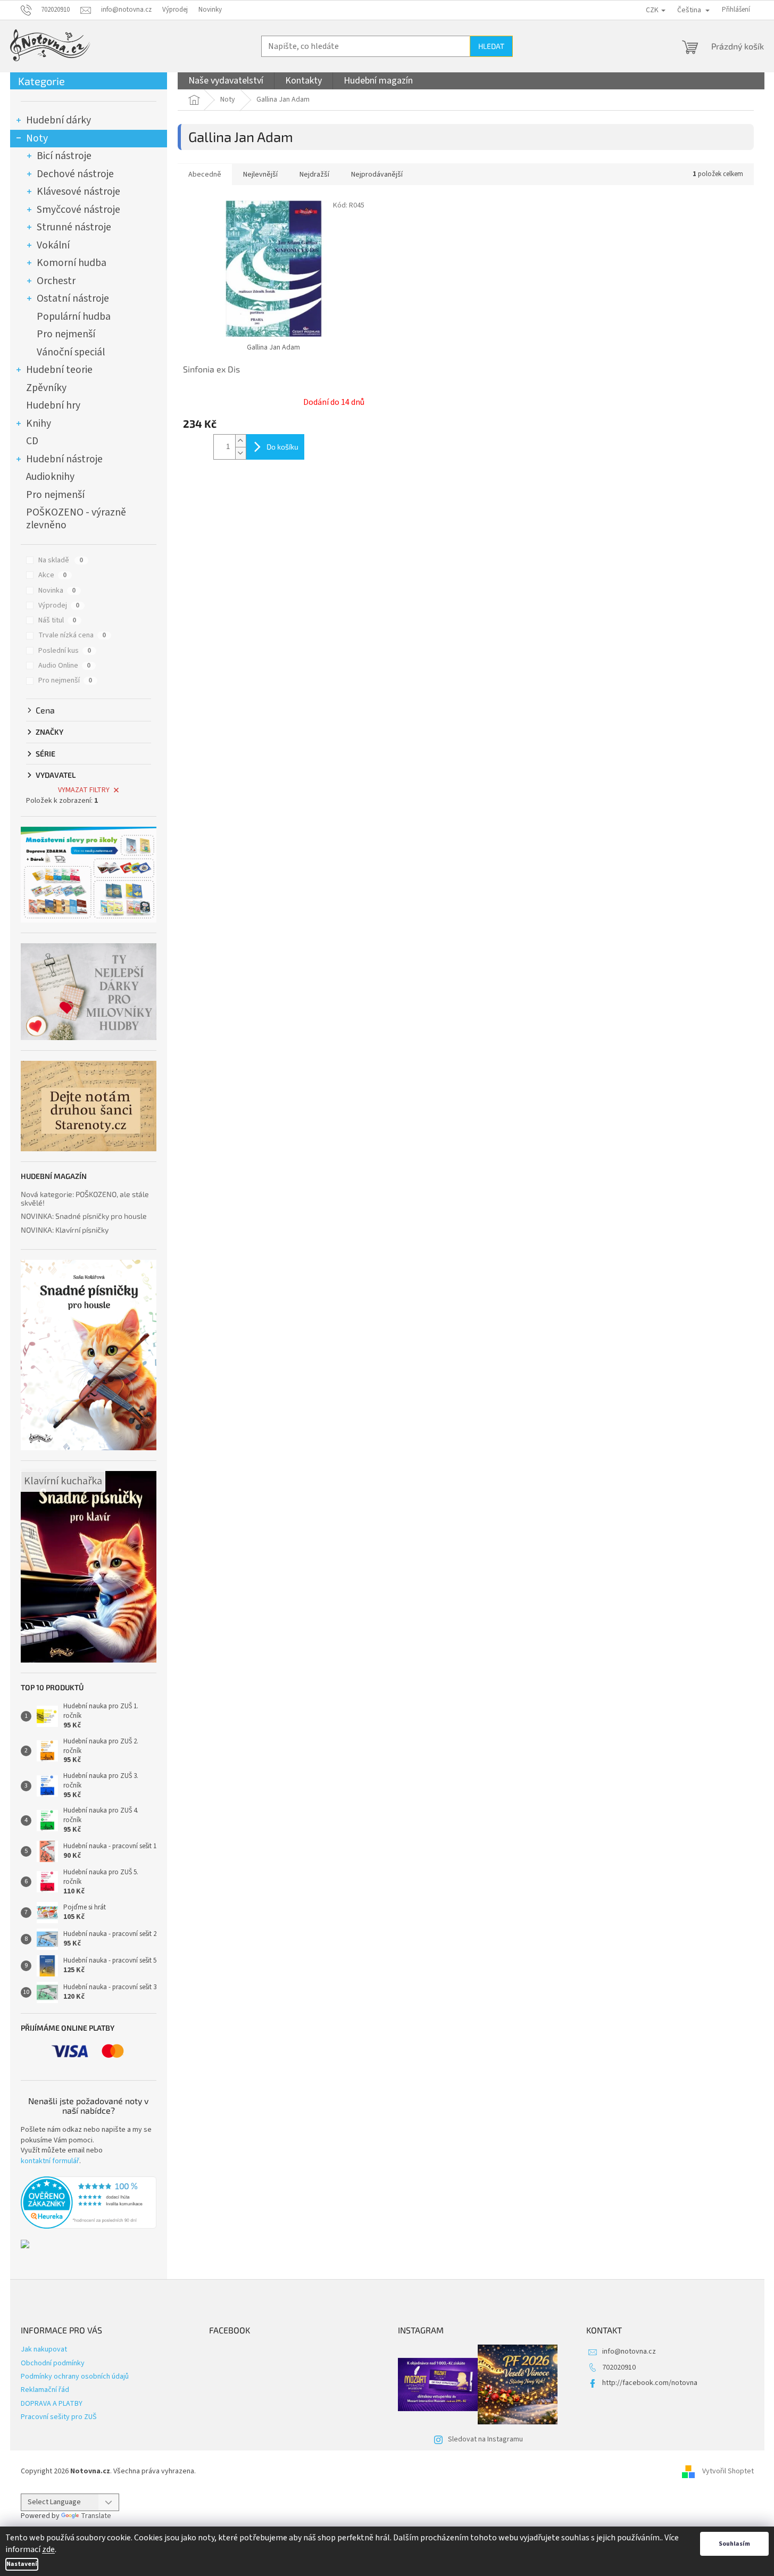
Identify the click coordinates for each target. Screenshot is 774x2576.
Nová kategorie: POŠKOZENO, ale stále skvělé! (85, 1198)
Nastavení (22, 2564)
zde (48, 2549)
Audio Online (64, 666)
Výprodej (175, 10)
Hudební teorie (59, 370)
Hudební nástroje (64, 459)
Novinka (57, 591)
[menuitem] (226, 81)
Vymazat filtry (84, 790)
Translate (96, 2516)
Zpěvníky (46, 388)
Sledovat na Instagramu (485, 2439)
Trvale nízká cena (72, 635)
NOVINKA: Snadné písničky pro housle (84, 1216)
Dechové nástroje (75, 174)
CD (32, 441)
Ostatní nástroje (73, 298)
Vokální (53, 245)
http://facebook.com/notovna (650, 2383)
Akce (52, 575)
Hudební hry (53, 405)
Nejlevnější (260, 174)
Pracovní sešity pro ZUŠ (59, 2417)
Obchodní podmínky (53, 2363)
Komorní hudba (72, 263)
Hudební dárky (59, 120)
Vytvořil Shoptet (728, 2471)
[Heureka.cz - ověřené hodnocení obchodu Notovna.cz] (89, 2203)
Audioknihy (50, 477)
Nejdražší (314, 174)
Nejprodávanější (377, 174)
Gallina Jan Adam (273, 347)
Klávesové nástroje (78, 192)
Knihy (39, 423)
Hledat (491, 46)
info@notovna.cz (629, 2351)
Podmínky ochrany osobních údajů (75, 2376)
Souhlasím (734, 2544)
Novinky (210, 10)
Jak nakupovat (44, 2349)
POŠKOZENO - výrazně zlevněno (76, 519)
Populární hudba (74, 317)
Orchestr (56, 281)
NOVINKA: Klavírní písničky (65, 1230)
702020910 (619, 2367)
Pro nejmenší (66, 334)
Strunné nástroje (74, 227)
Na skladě (61, 560)
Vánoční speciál (71, 352)
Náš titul (57, 620)
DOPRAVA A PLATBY (52, 2404)
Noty (37, 138)
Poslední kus (65, 651)
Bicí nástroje (64, 156)
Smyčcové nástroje (78, 210)
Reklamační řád (45, 2390)
